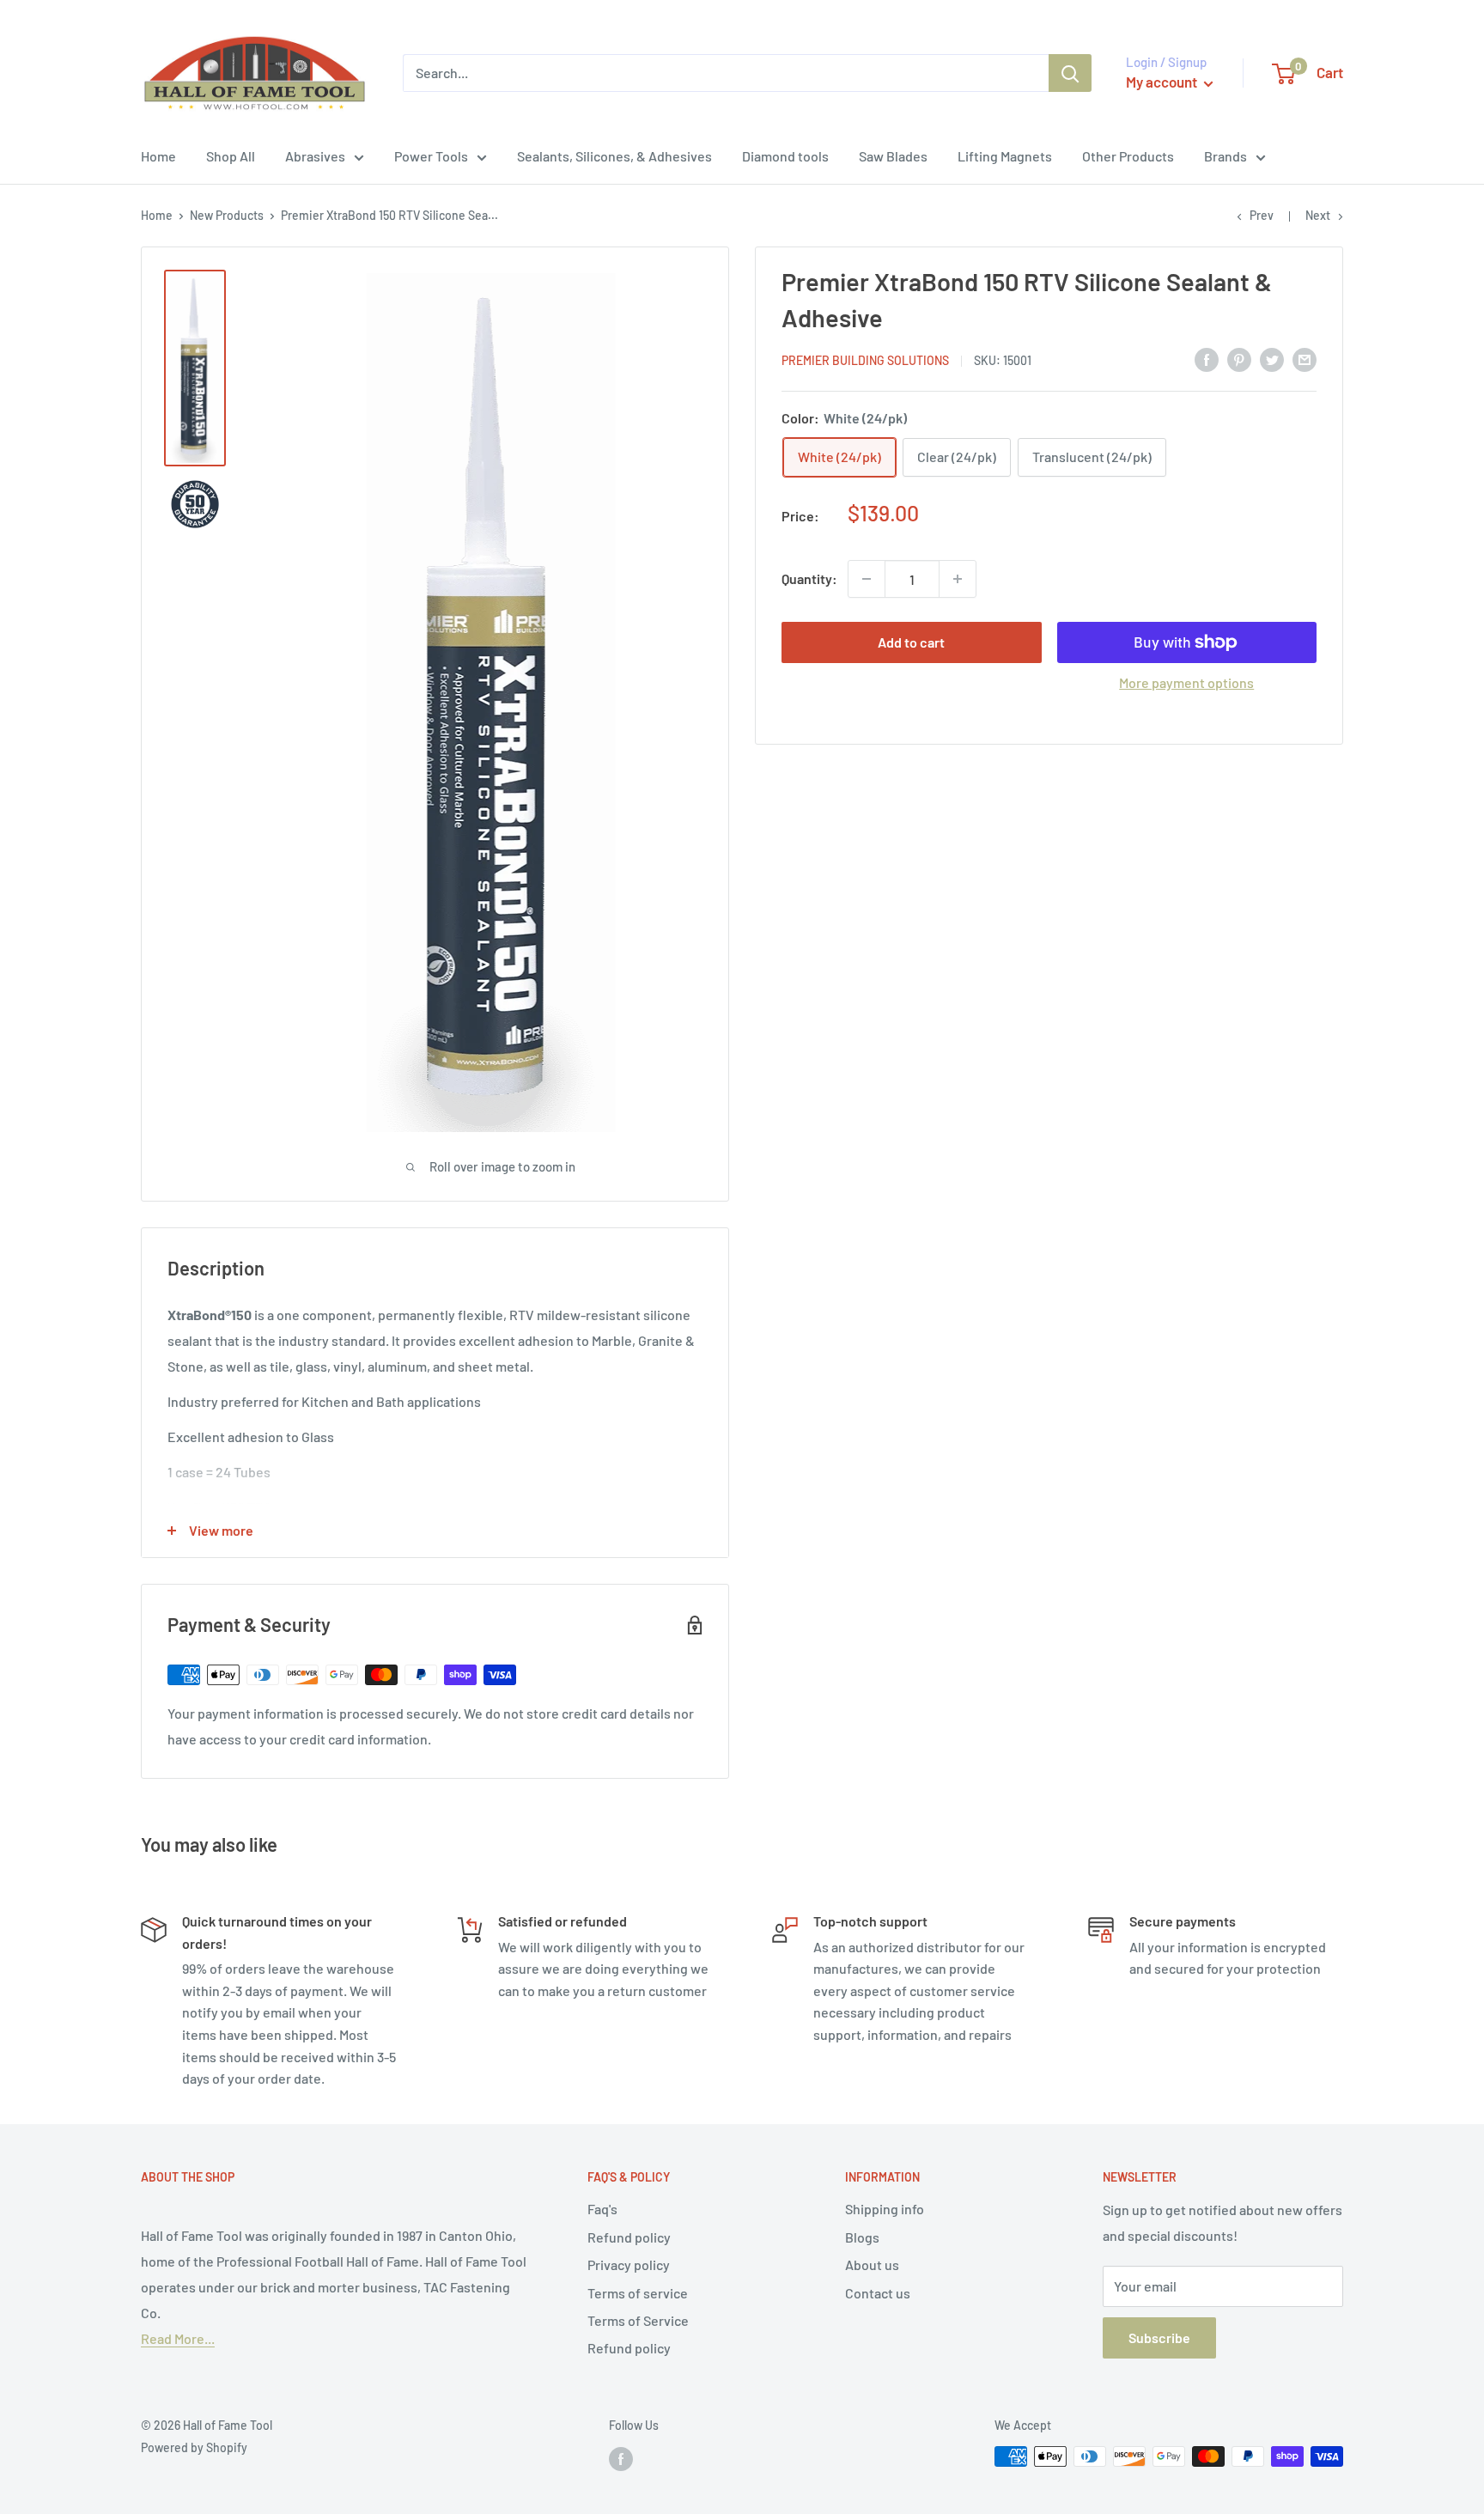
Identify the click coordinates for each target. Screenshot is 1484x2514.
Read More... (178, 2338)
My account (1163, 82)
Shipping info (885, 2209)
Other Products (1128, 156)
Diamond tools (785, 156)
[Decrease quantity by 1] (867, 579)
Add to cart (911, 642)
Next (1318, 215)
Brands (1226, 156)
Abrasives (315, 156)
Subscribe (1159, 2337)
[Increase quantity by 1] (958, 579)
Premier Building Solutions (865, 360)
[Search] (1070, 73)
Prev (1262, 215)
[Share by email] (1305, 359)
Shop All (231, 156)
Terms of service (638, 2293)
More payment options (1186, 682)
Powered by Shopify (194, 2447)
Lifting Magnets (1005, 156)
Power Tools (431, 156)
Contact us (878, 2293)
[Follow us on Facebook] (621, 2458)
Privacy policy (629, 2264)
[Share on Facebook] (1207, 359)
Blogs (862, 2237)
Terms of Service (638, 2320)
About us (872, 2264)
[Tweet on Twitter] (1272, 359)
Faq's (602, 2209)
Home (158, 156)
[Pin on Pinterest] (1239, 359)
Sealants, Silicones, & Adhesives (614, 156)
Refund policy (629, 2237)
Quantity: (809, 578)
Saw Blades (893, 156)
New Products (227, 215)
